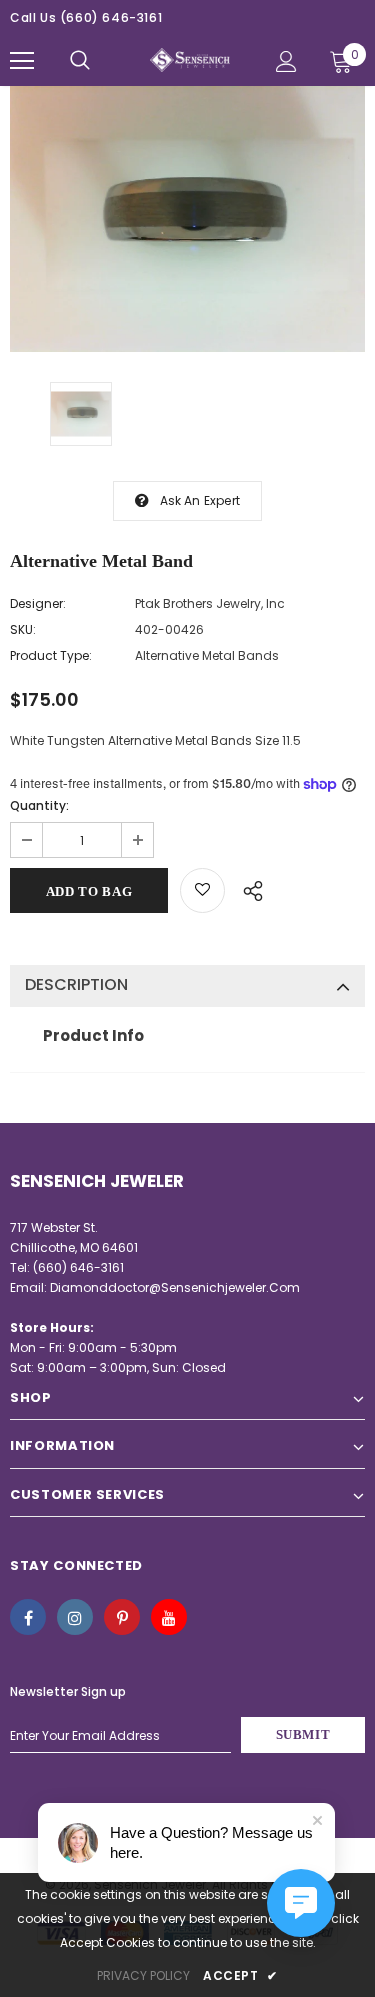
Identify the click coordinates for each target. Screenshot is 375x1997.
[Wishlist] (202, 890)
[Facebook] (28, 1617)
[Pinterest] (122, 1617)
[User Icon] (286, 61)
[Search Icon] (80, 61)
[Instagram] (75, 1617)
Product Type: (51, 655)
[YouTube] (169, 1617)
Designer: (38, 603)
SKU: (23, 629)
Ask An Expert (200, 500)
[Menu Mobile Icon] (22, 61)
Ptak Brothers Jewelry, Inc (210, 603)
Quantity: (39, 805)
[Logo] (190, 60)
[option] (187, 219)
